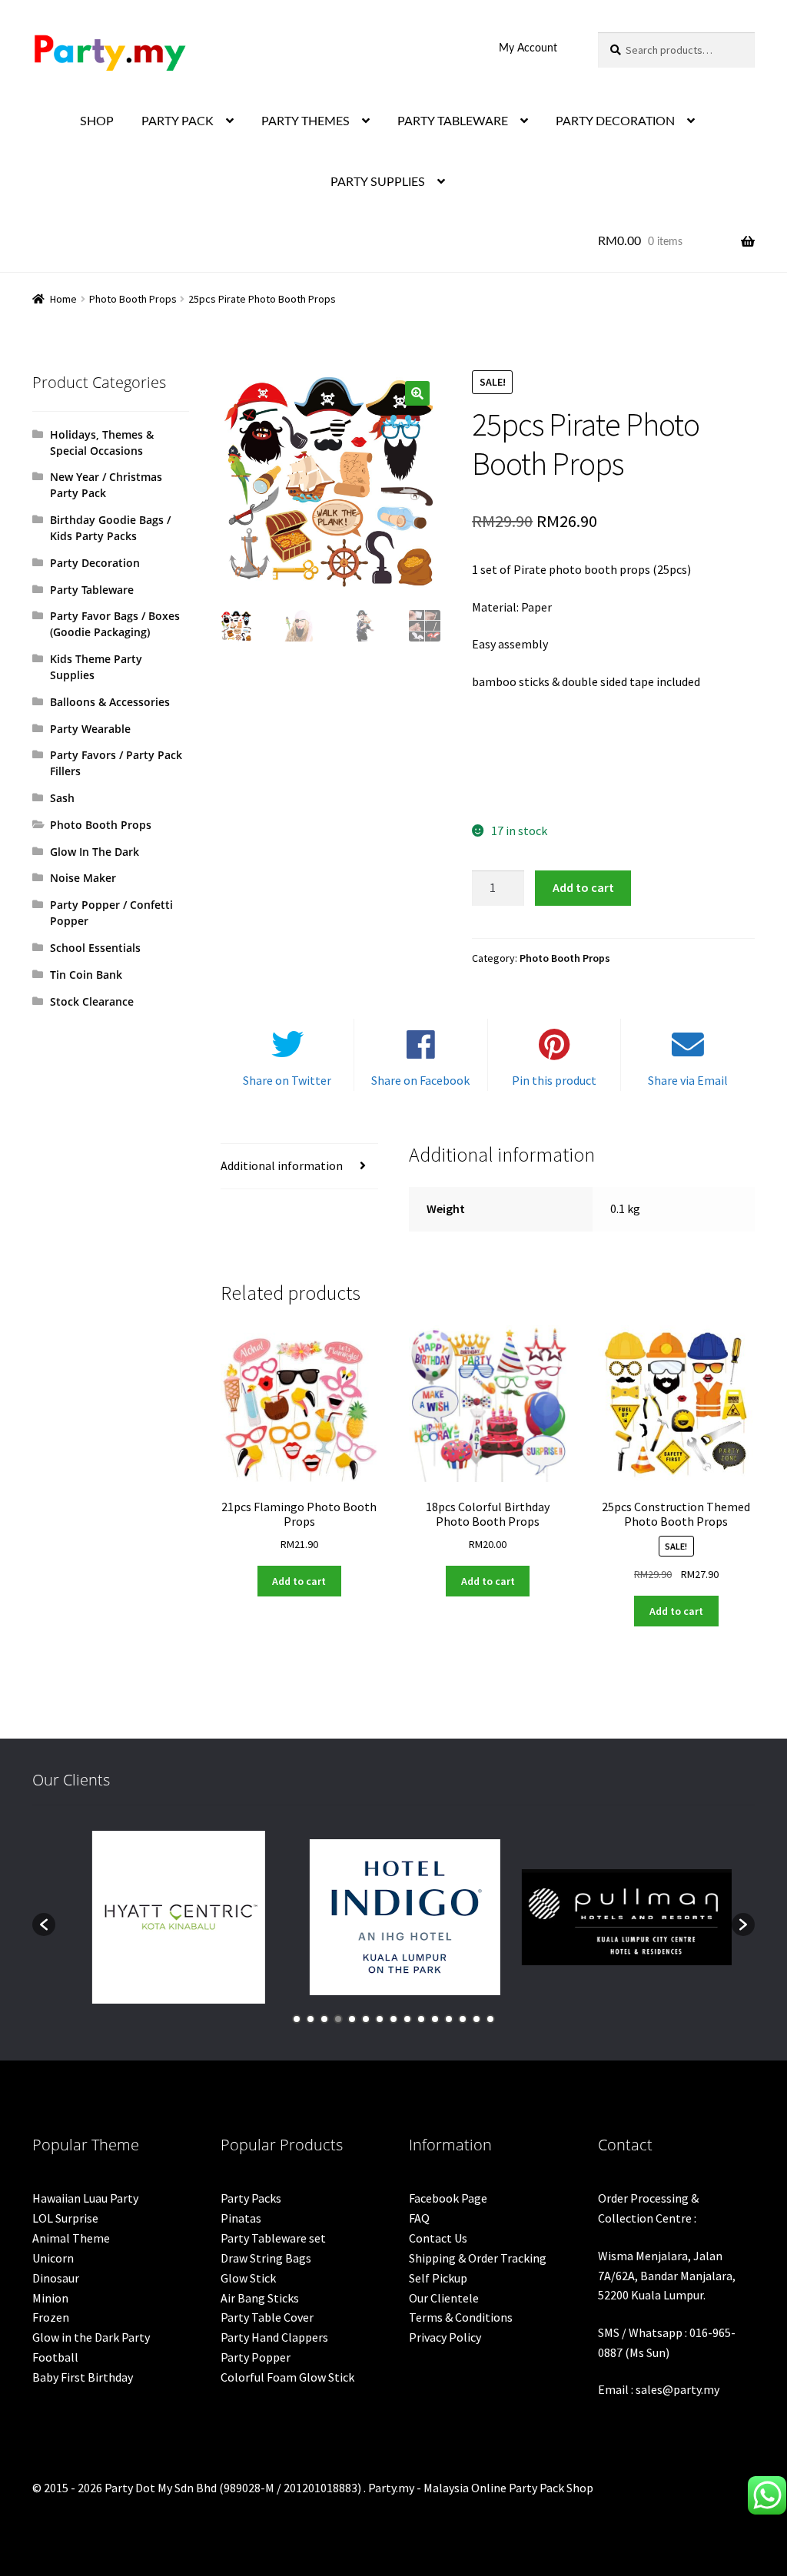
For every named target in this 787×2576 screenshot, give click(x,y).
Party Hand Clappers (274, 2337)
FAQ (419, 2218)
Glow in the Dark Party (91, 2337)
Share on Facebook (420, 1080)
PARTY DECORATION (615, 121)
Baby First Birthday (83, 2377)
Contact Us (438, 2238)
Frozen (51, 2317)
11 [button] (435, 2019)
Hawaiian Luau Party (85, 2198)
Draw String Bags (266, 2258)
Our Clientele (444, 2298)
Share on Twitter (287, 1080)
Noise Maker (83, 878)
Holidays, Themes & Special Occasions (102, 443)
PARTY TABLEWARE (453, 121)
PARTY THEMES (306, 121)
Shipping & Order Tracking (478, 2258)
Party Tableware (92, 590)
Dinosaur (56, 2278)
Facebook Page (448, 2198)
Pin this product (554, 1080)
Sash (62, 798)
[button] (417, 393)
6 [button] (366, 2019)
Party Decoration (95, 563)
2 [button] (310, 2019)
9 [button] (407, 2019)
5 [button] (352, 2019)
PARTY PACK (178, 121)
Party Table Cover (267, 2317)
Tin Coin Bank (86, 975)
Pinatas (241, 2218)
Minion (50, 2298)
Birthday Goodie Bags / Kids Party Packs (110, 528)
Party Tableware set (273, 2238)
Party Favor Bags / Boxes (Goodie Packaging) (115, 624)
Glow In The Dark (95, 852)
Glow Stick (248, 2278)
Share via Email (688, 1080)
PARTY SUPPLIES (378, 182)
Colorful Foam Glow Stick (287, 2377)
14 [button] (477, 2019)
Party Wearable (90, 729)
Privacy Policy (445, 2337)
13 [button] (463, 2019)
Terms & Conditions (461, 2317)
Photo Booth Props (133, 299)
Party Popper (256, 2357)
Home (63, 299)
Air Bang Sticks (260, 2298)
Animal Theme (71, 2238)
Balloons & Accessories (110, 702)
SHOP (97, 121)
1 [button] (297, 2019)
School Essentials (95, 948)
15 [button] (490, 2019)
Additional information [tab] (282, 1165)
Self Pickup (438, 2278)
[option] (168, 1917)
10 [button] (421, 2019)
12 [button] (449, 2019)
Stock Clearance (92, 1001)
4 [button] (338, 2019)
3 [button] (324, 2019)
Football (55, 2357)
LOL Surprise (65, 2218)
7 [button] (380, 2019)
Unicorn (53, 2258)
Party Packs (251, 2198)
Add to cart (583, 887)
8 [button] (393, 2019)
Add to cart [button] (299, 1581)
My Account (528, 48)
